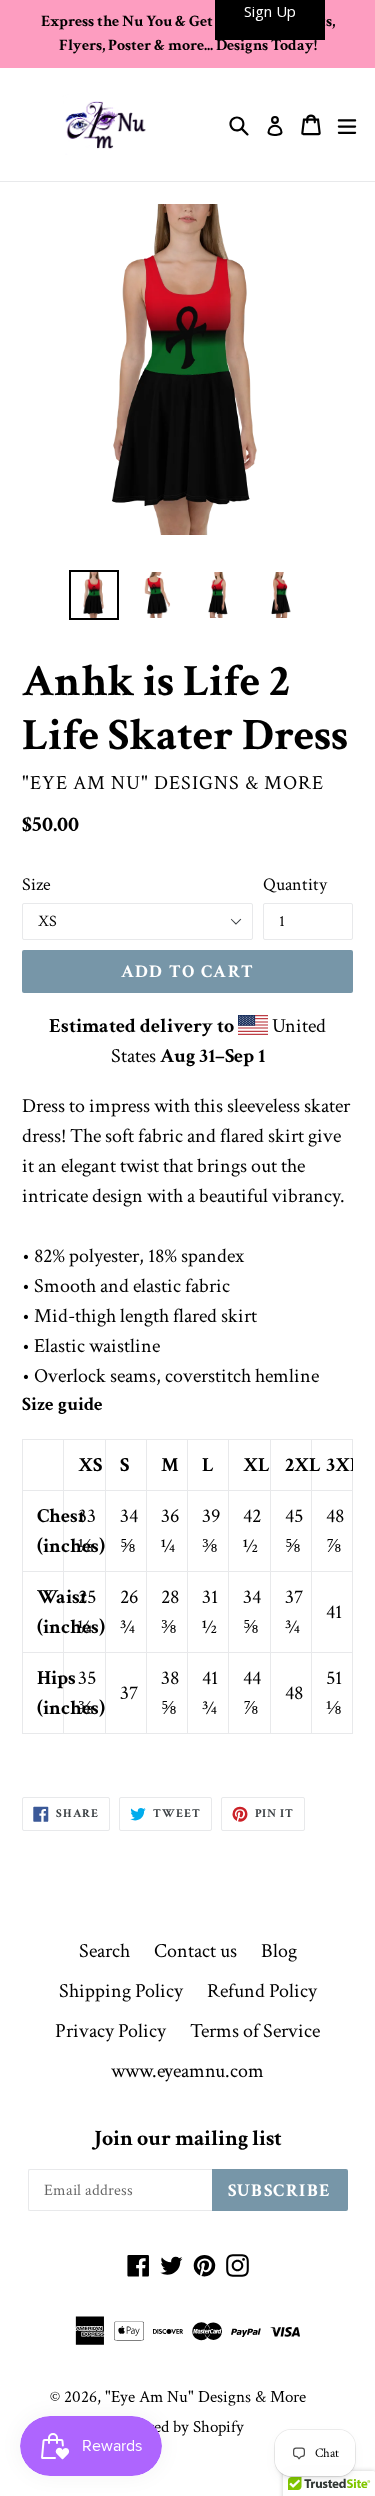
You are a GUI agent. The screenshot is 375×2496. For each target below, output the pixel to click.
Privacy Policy (110, 2031)
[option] (94, 595)
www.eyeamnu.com (187, 2071)
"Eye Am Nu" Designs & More (205, 2397)
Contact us (195, 1951)
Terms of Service (255, 2031)
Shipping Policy (121, 1991)
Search (104, 1951)
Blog (279, 1951)
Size (36, 884)
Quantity (295, 884)
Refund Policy (262, 1991)
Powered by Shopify (178, 2427)
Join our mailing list (188, 2139)
